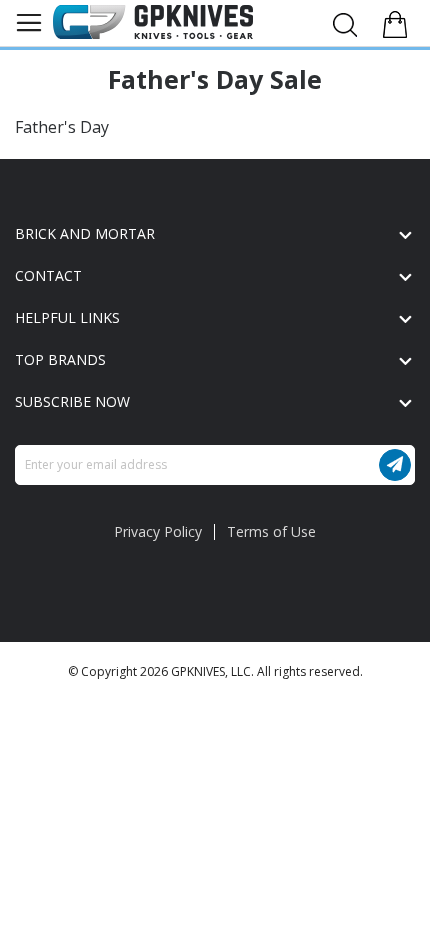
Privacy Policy (158, 531)
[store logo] (153, 22)
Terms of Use (271, 531)
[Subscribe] (395, 465)
